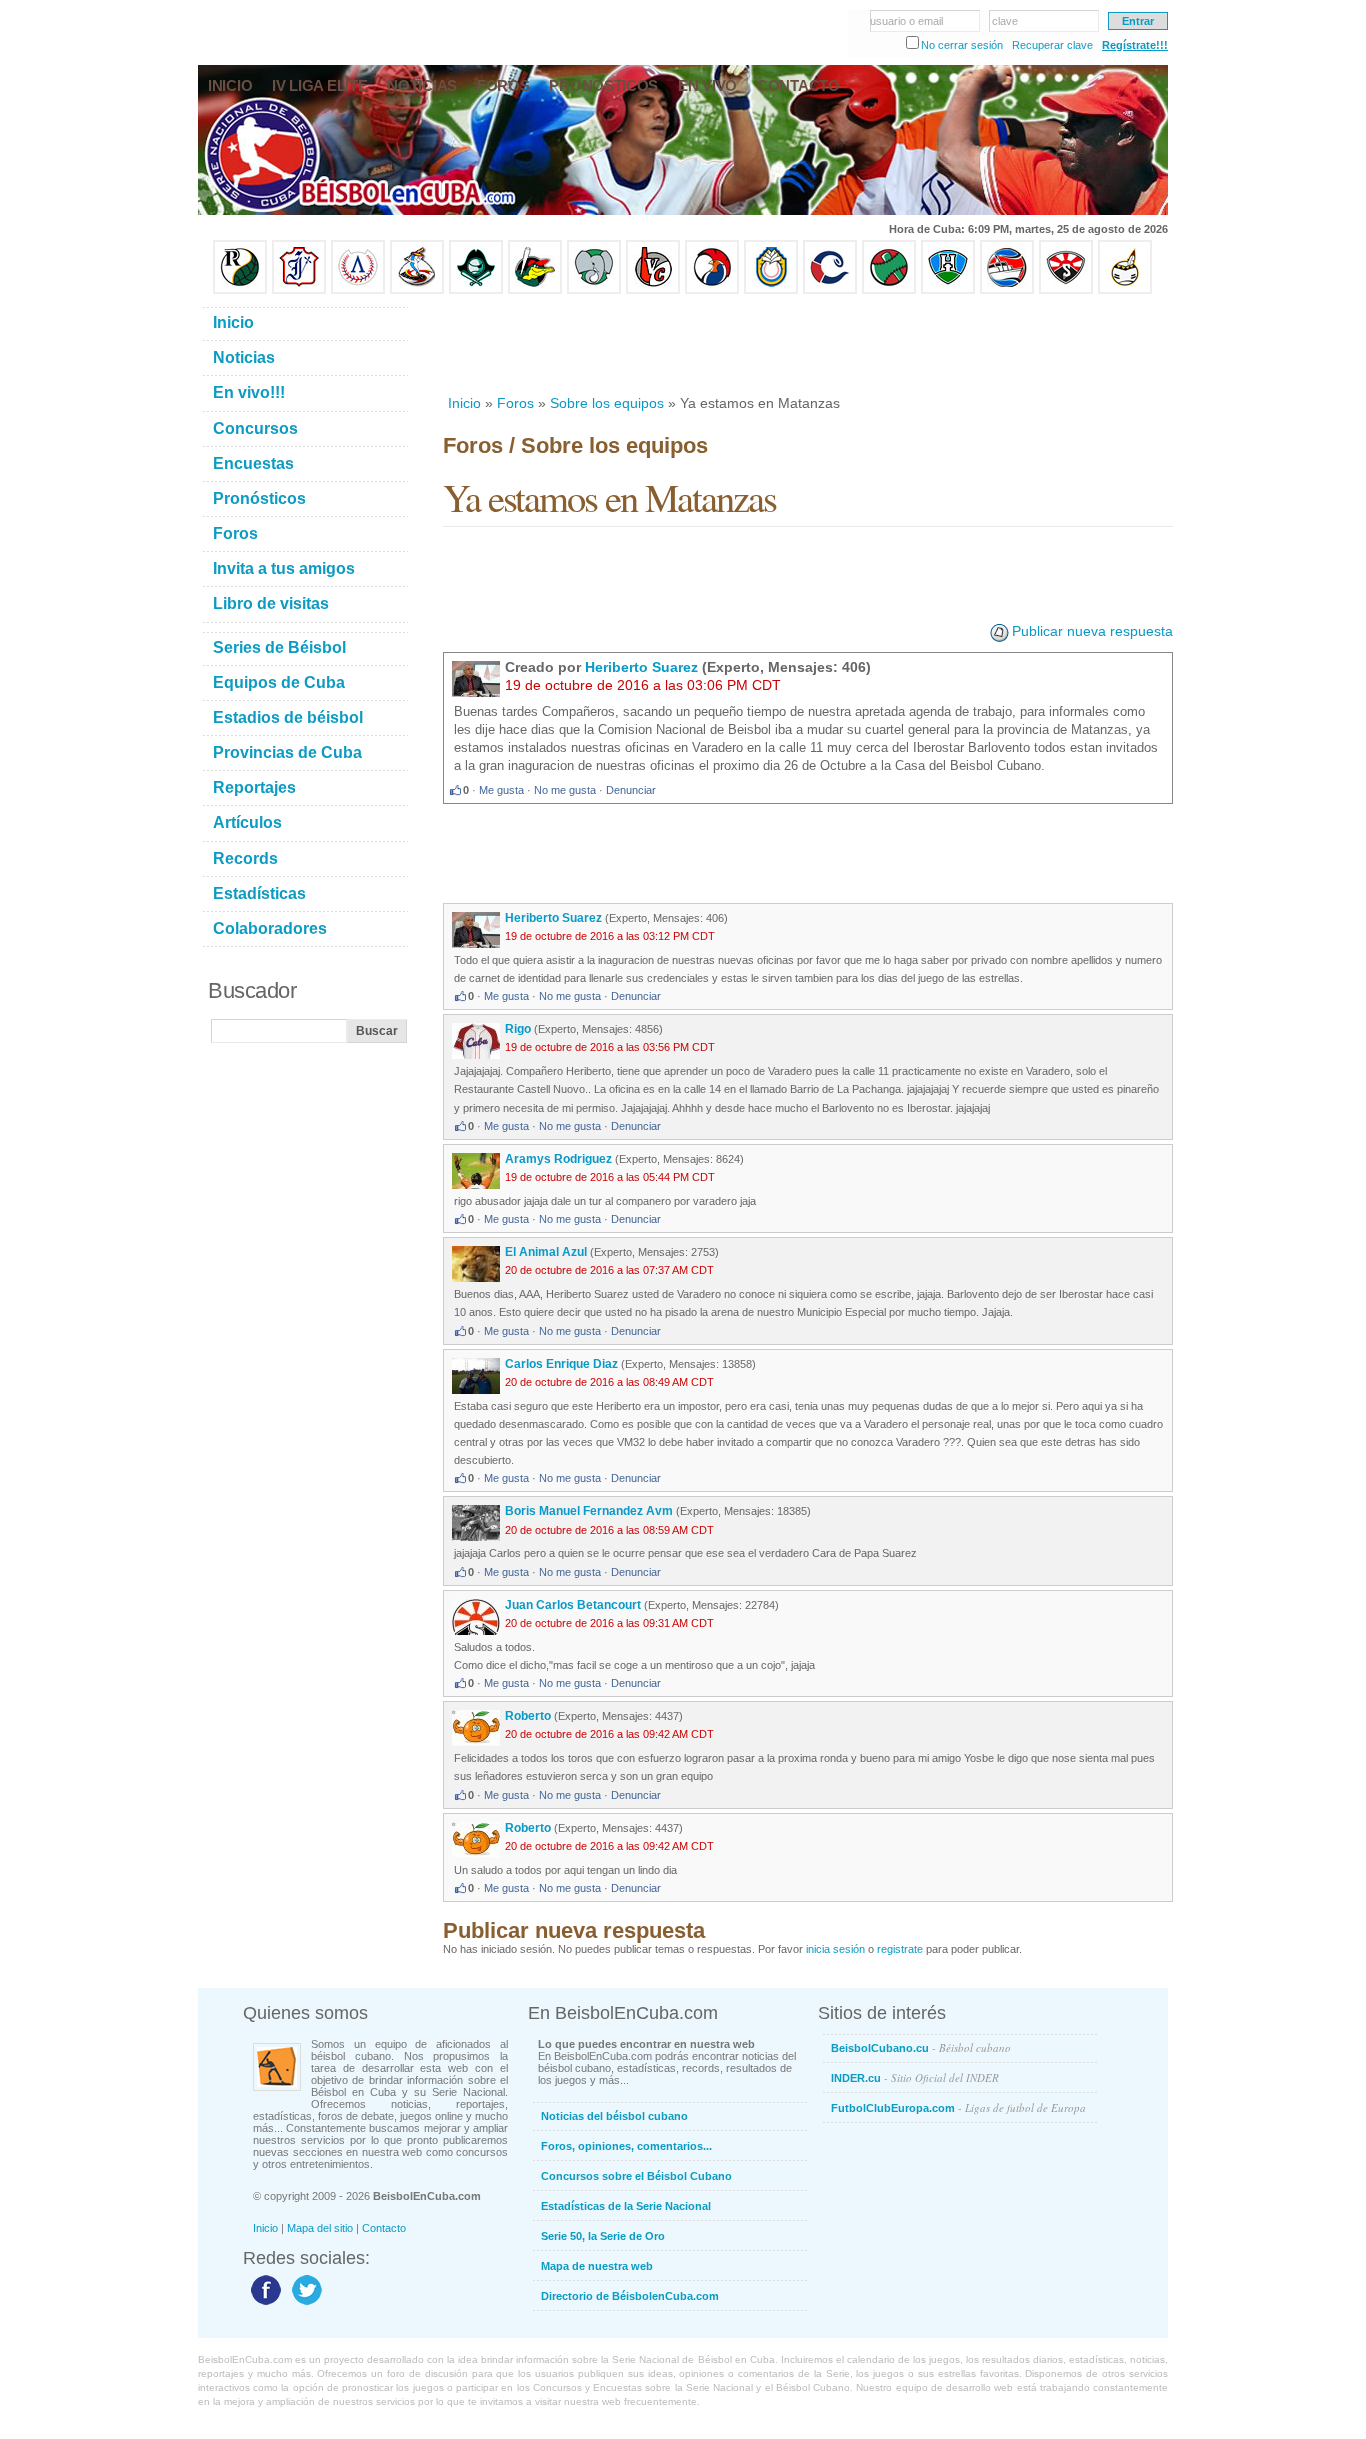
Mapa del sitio (320, 2228)
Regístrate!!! (1135, 45)
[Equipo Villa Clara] (653, 290)
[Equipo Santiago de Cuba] (1066, 290)
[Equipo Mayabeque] (417, 290)
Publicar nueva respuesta (1092, 631)
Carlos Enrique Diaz (561, 1364)
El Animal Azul (547, 1252)
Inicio (464, 403)
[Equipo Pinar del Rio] (240, 290)
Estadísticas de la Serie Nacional (626, 2206)
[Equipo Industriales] (299, 290)
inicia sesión (835, 1949)
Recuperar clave (1052, 45)
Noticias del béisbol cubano (614, 2116)
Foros (515, 403)
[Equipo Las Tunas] (889, 290)
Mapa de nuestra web (597, 2266)
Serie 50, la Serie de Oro (603, 2236)
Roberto (529, 1716)
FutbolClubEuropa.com (958, 2107)
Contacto (384, 2228)
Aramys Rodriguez (558, 1159)
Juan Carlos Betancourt (573, 1605)
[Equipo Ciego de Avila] (771, 290)
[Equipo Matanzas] (535, 290)
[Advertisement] (807, 344)
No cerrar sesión (962, 45)
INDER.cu (915, 2077)
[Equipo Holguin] (948, 290)
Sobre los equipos (607, 403)
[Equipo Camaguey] (830, 290)
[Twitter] (304, 2304)
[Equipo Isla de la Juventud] (476, 290)
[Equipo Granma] (1007, 290)
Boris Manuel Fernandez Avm (589, 1511)
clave (1005, 21)
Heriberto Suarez (641, 667)
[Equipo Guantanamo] (1125, 290)
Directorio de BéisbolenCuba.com (630, 2296)
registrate (900, 1949)
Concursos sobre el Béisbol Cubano (636, 2176)
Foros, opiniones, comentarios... (626, 2146)
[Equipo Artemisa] (358, 290)
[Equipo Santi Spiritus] (712, 290)
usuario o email (906, 21)
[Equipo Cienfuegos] (594, 290)
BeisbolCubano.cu (921, 2047)
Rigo (518, 1029)
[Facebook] (263, 2304)
